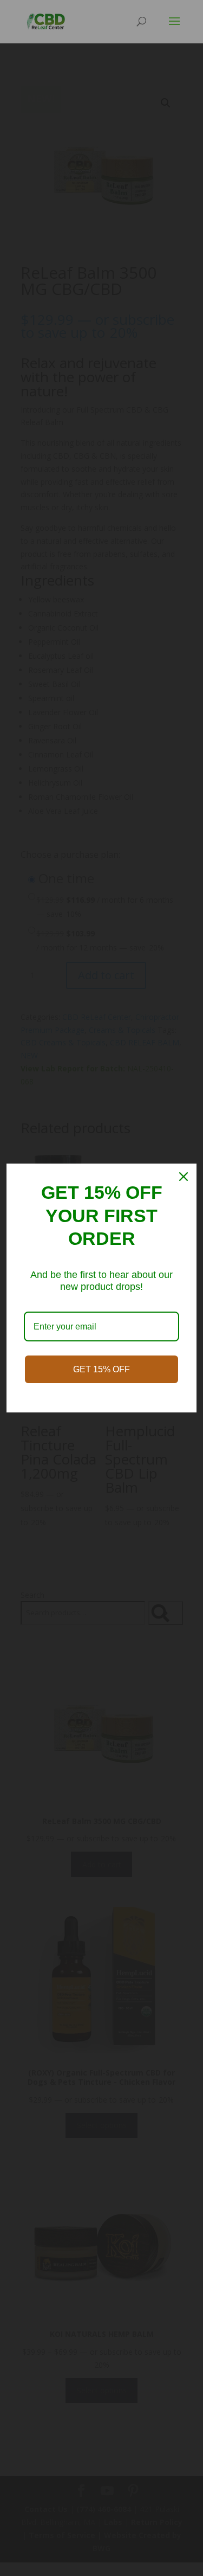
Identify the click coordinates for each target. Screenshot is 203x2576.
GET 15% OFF (101, 1369)
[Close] (184, 1177)
